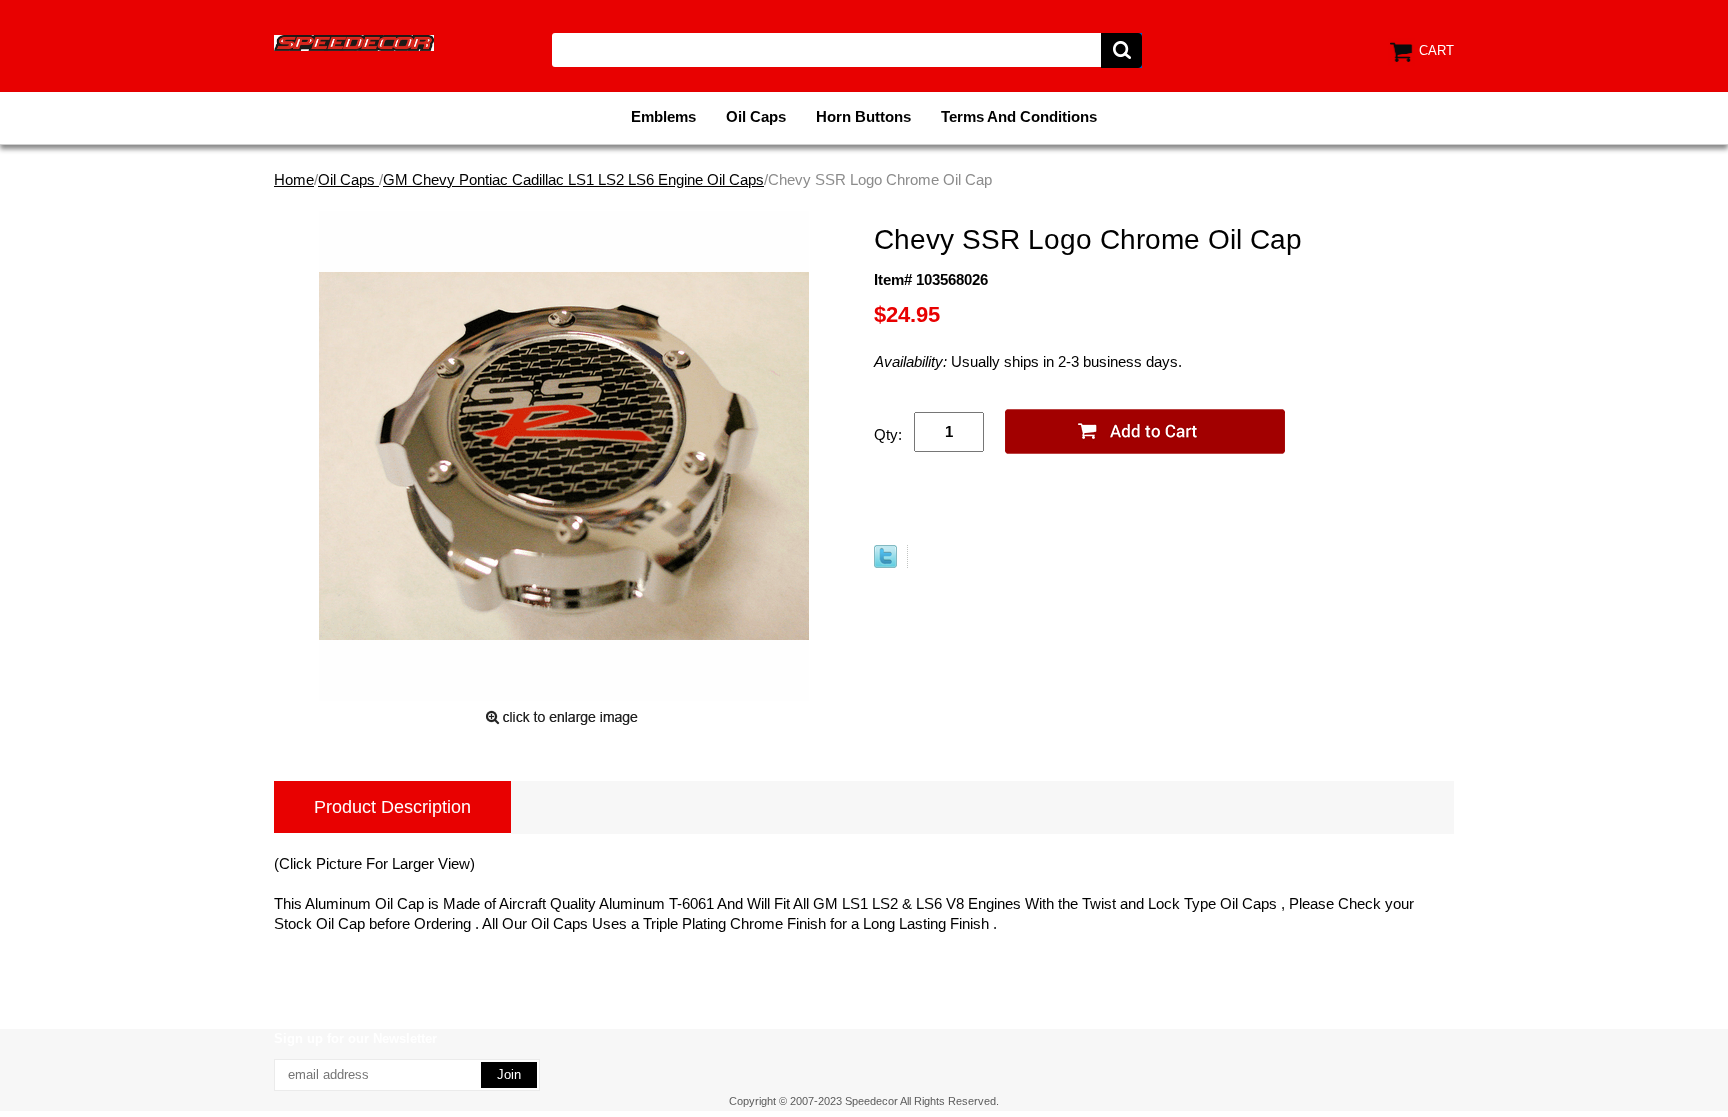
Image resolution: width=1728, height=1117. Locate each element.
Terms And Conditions (1019, 116)
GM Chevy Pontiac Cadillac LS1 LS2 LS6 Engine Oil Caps (573, 179)
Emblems (663, 116)
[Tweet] (885, 562)
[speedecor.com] (354, 41)
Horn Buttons (863, 116)
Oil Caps (756, 116)
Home (294, 179)
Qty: (888, 434)
